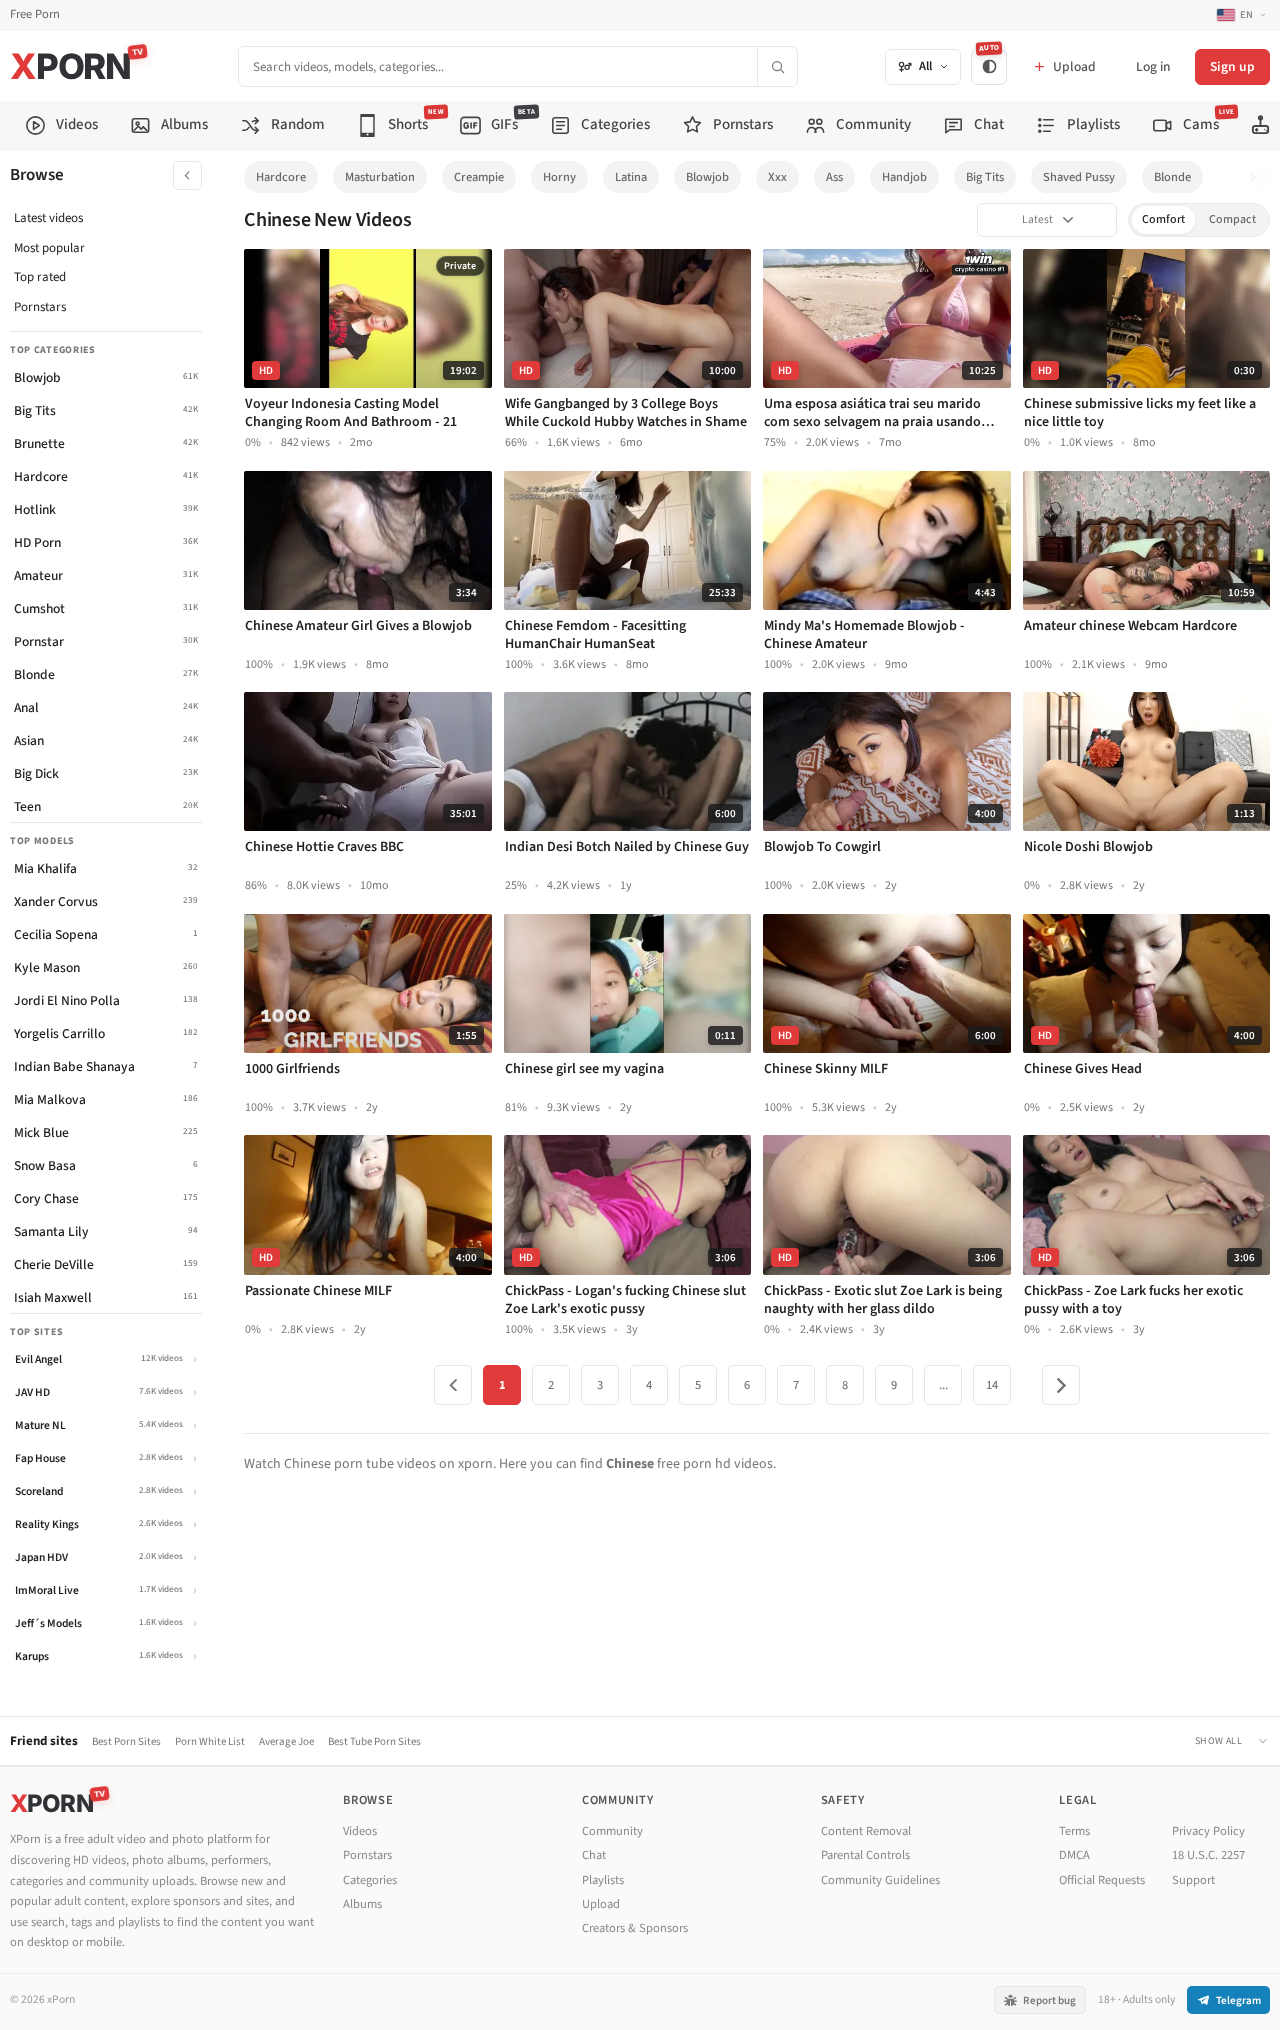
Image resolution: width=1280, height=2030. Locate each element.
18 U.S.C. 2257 (1208, 1855)
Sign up (1232, 66)
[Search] (777, 66)
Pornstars (40, 307)
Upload (601, 1904)
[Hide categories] (187, 175)
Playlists (603, 1880)
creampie (479, 177)
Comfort (1163, 219)
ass (834, 177)
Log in (1153, 66)
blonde (1172, 177)
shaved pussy (1079, 177)
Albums (362, 1904)
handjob (904, 177)
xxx (777, 177)
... (943, 1385)
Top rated (40, 277)
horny (559, 177)
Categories (370, 1880)
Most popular (49, 248)
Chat (594, 1855)
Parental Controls (865, 1855)
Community (612, 1831)
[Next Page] (1061, 1385)
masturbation (380, 177)
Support (1193, 1880)
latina (631, 177)
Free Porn (35, 14)
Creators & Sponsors (635, 1928)
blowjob (707, 177)
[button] (1258, 177)
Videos (360, 1831)
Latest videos (48, 218)
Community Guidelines (880, 1880)
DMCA (1074, 1855)
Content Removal (866, 1831)
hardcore (281, 177)
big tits (985, 177)
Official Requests (1102, 1880)
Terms (1074, 1831)
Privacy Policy (1208, 1831)
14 (992, 1385)
